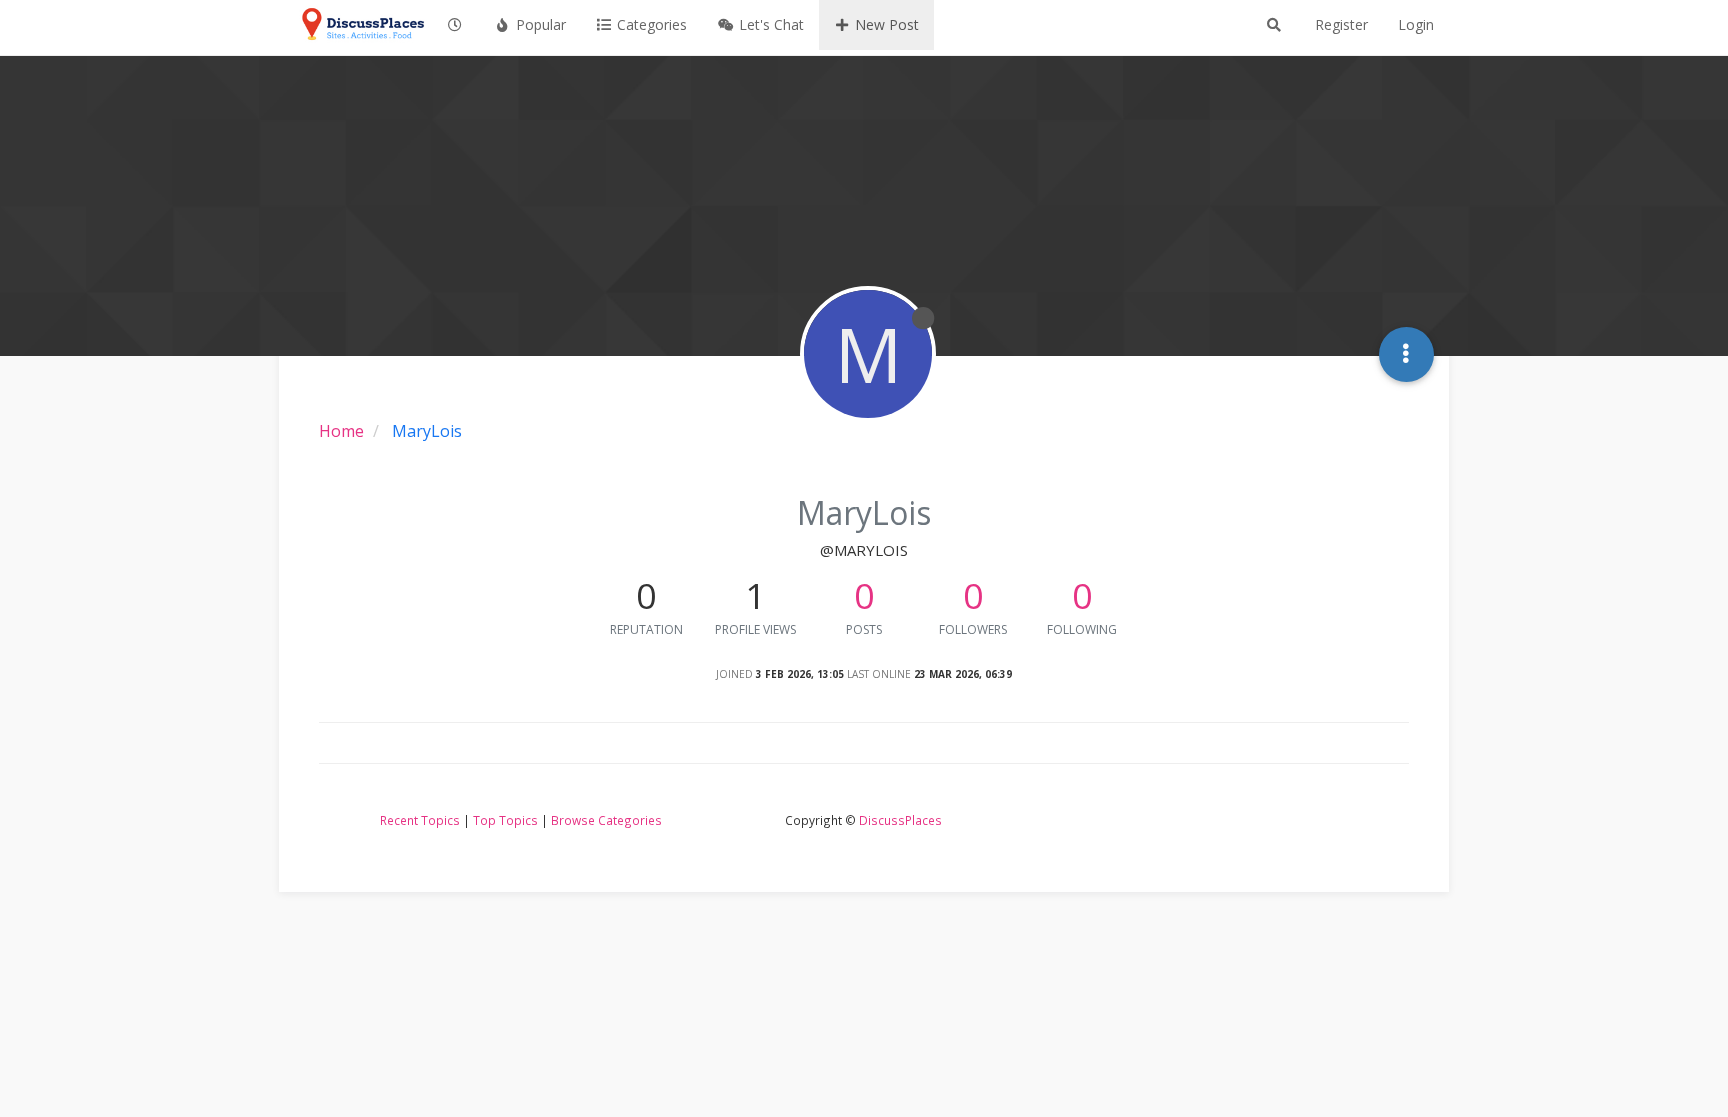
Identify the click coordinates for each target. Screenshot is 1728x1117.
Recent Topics (420, 820)
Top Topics (505, 820)
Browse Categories (606, 820)
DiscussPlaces (900, 820)
